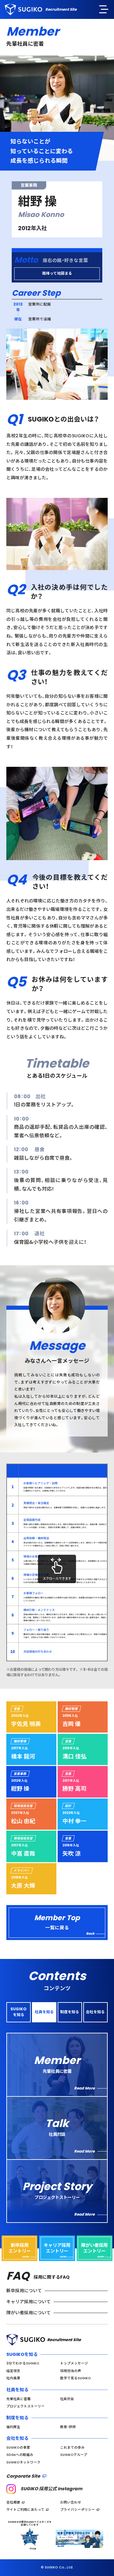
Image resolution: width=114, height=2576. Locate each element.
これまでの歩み (72, 2448)
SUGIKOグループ (74, 2455)
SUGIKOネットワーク (23, 2462)
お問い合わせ (71, 2502)
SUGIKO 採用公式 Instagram (51, 2489)
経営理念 (13, 2371)
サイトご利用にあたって (25, 2510)
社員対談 (67, 2399)
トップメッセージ (74, 2363)
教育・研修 (68, 2427)
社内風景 (13, 2378)
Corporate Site (23, 2476)
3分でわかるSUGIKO (23, 2363)
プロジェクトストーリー (25, 2406)
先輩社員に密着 (19, 2399)
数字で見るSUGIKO (76, 2378)
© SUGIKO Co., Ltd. (57, 2567)
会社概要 (13, 2502)
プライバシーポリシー (78, 2510)
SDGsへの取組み (20, 2455)
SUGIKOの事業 (18, 2448)
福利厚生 (13, 2427)
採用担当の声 (71, 2371)
